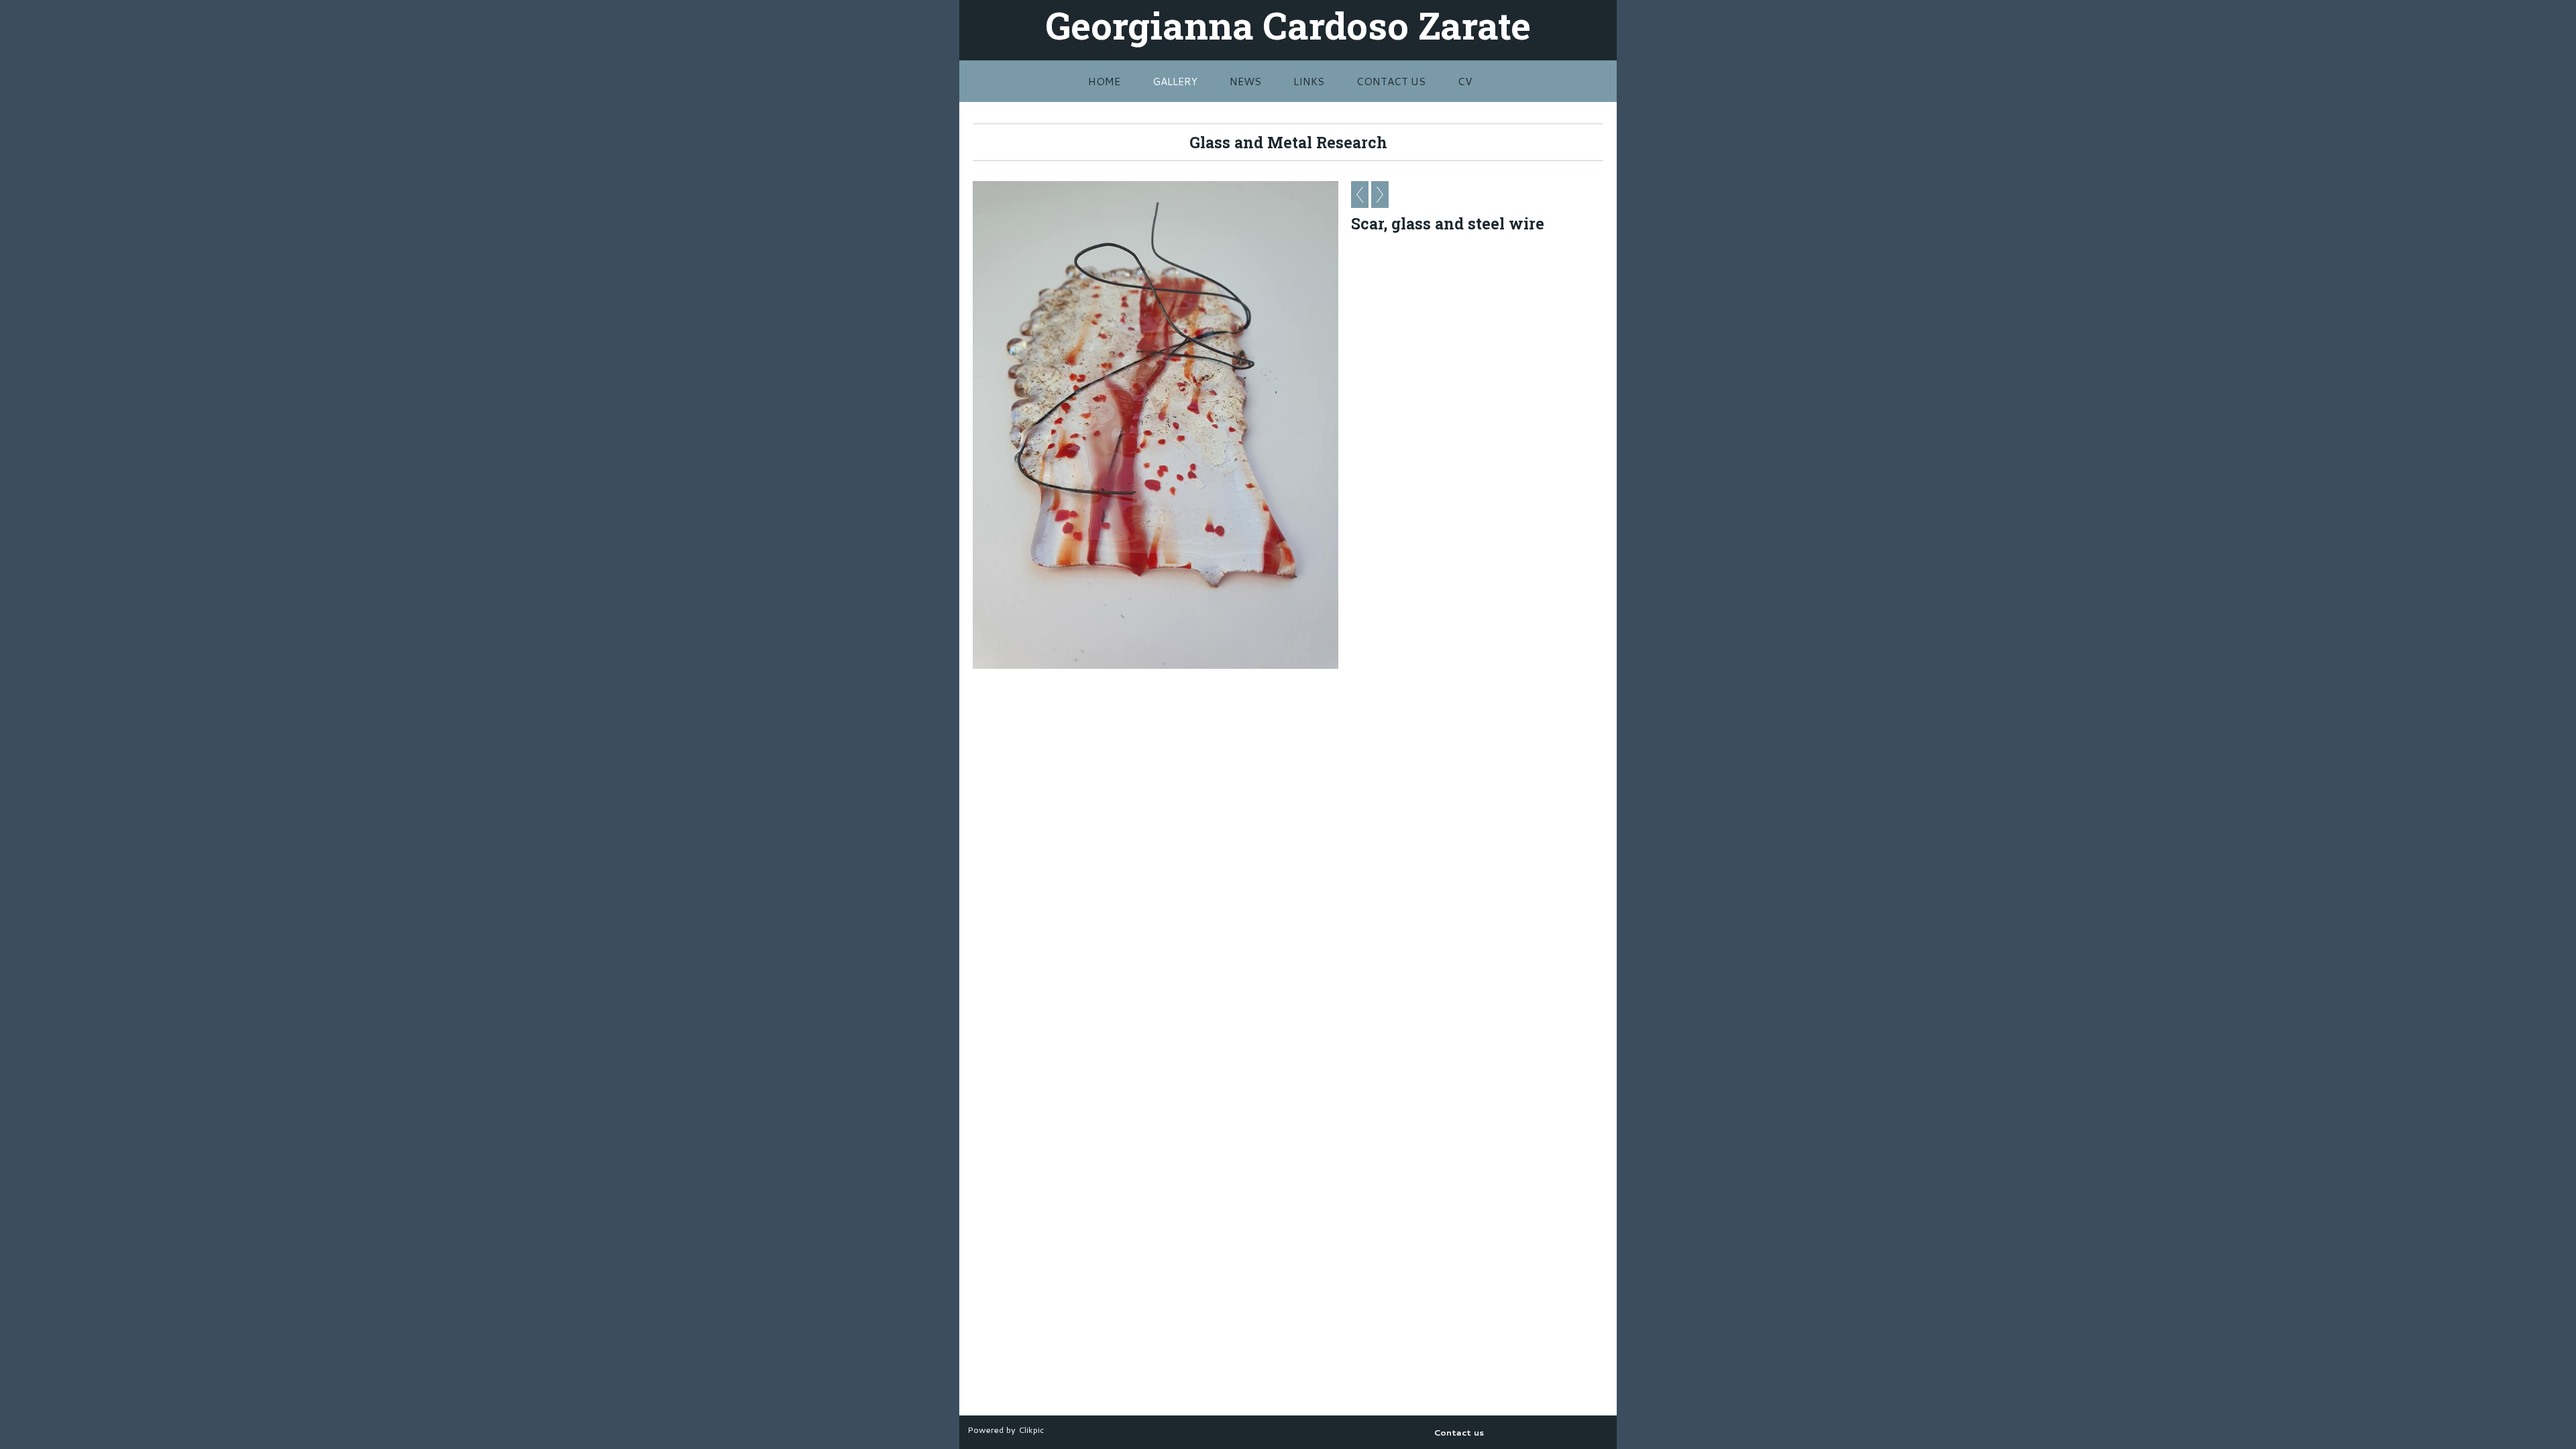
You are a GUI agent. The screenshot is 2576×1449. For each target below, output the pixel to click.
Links (1309, 81)
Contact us (1391, 81)
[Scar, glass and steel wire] (1156, 425)
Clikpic (1031, 1430)
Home (1104, 81)
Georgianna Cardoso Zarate (1288, 25)
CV (1465, 81)
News (1245, 81)
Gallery (1175, 81)
